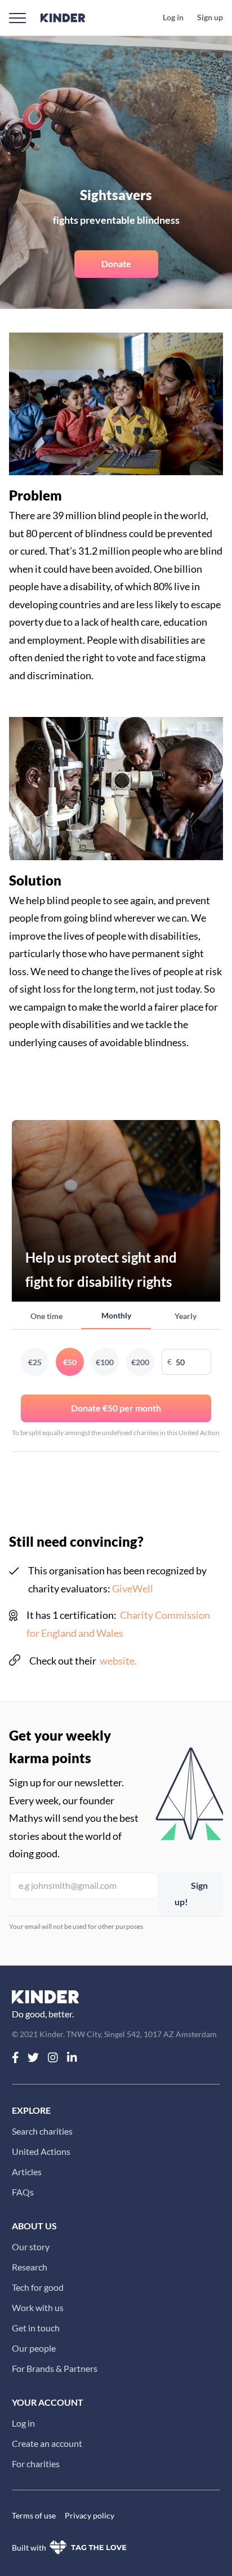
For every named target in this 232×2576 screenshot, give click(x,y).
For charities (36, 2464)
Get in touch (36, 2328)
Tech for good (38, 2287)
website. (118, 1661)
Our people (34, 2348)
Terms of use (34, 2515)
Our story (31, 2247)
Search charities (42, 2131)
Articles (27, 2172)
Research (30, 2267)
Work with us (38, 2307)
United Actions (41, 2151)
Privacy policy (90, 2515)
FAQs (23, 2192)
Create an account (47, 2443)
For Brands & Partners (55, 2368)
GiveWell (133, 1588)
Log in (23, 2423)
